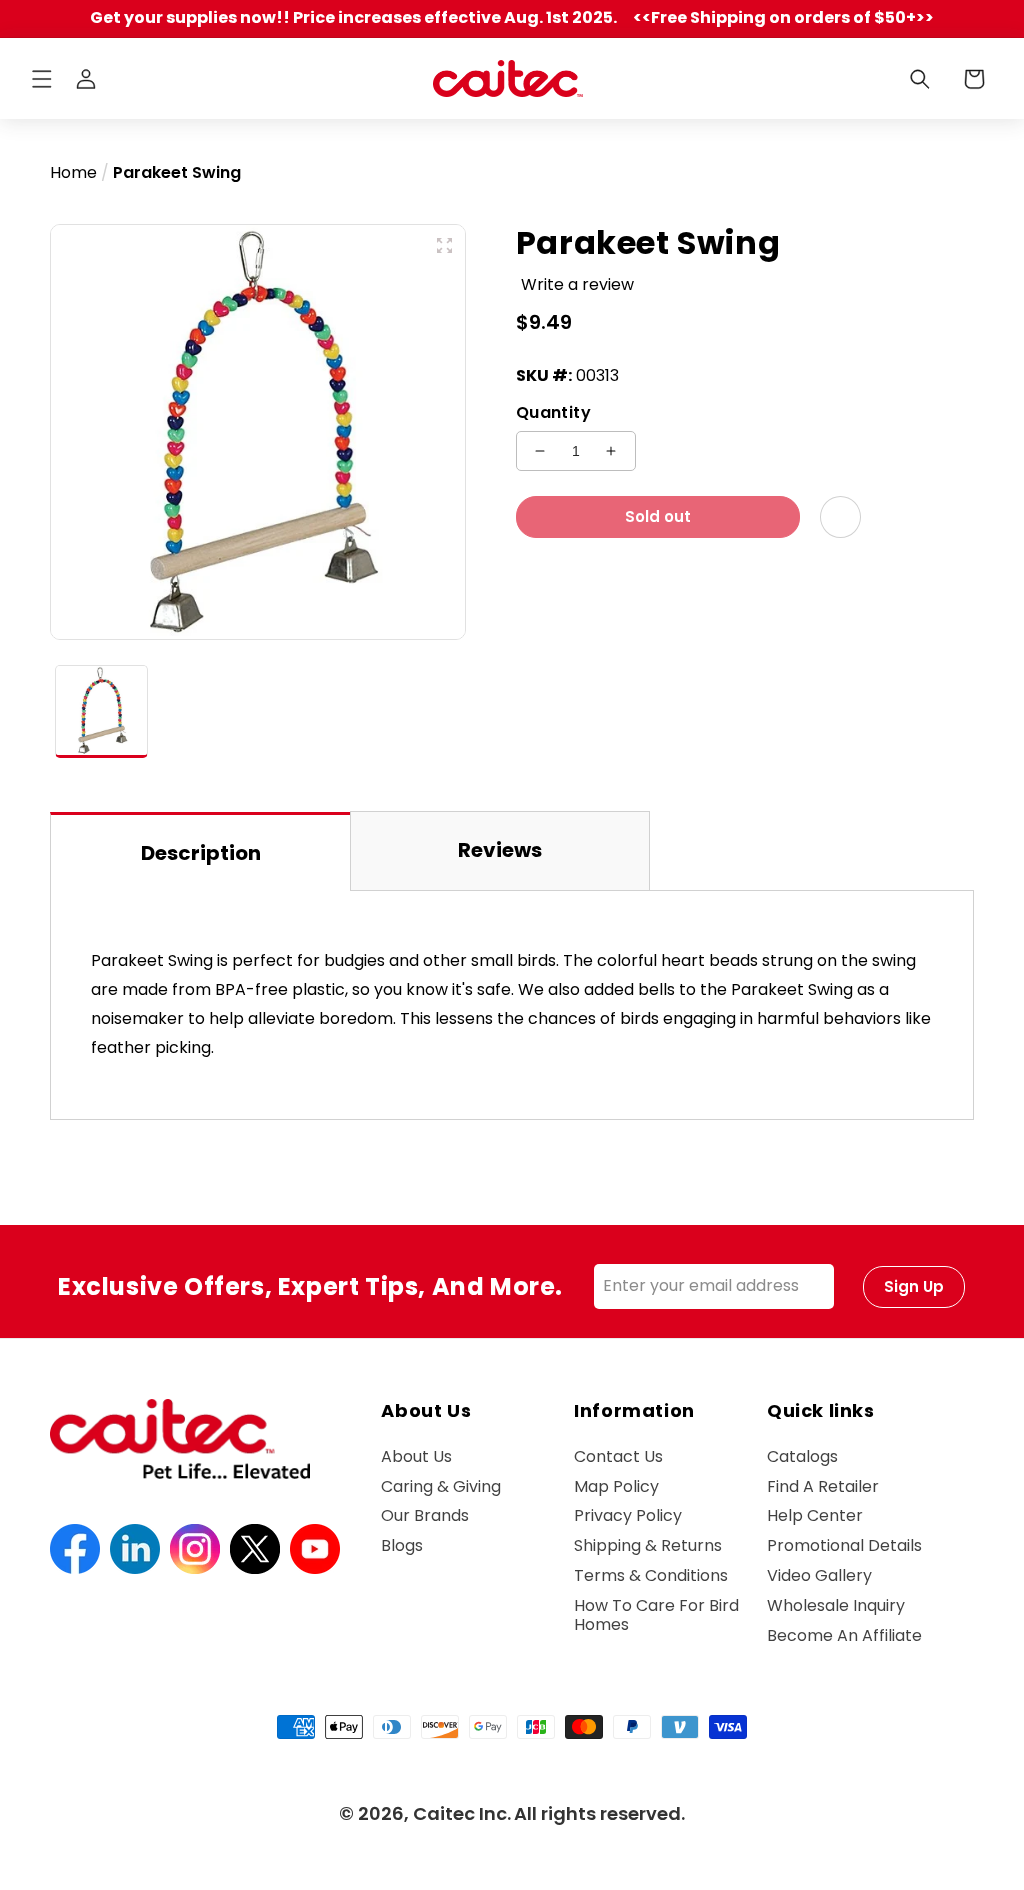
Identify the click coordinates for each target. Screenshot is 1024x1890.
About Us (416, 1457)
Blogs (402, 1545)
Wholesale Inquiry (836, 1605)
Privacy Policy (628, 1515)
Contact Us (618, 1457)
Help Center (815, 1515)
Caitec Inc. (462, 1813)
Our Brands (425, 1515)
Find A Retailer (823, 1486)
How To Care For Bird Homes (656, 1615)
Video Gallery (819, 1575)
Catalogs (802, 1457)
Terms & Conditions (651, 1575)
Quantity (553, 412)
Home (73, 172)
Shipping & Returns (648, 1545)
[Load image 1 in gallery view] (101, 711)
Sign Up (914, 1286)
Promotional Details (844, 1545)
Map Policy (616, 1486)
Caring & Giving (441, 1486)
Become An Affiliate (844, 1635)
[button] (42, 79)
